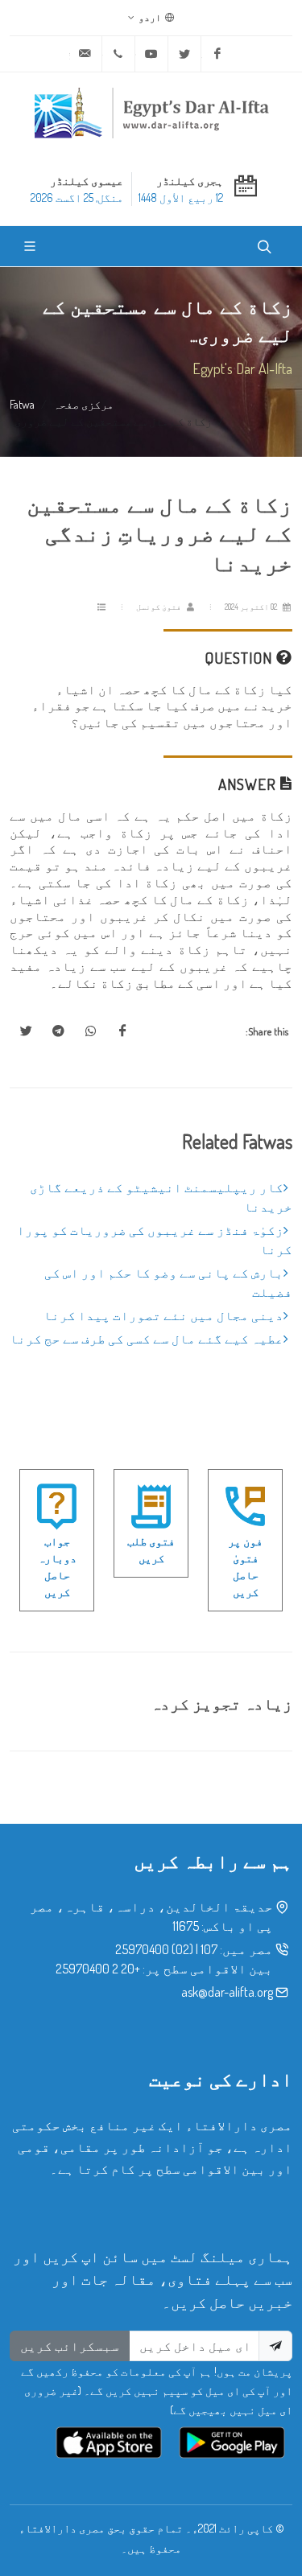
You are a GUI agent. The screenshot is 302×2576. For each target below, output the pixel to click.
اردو (151, 17)
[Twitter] (184, 54)
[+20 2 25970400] (118, 54)
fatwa (22, 404)
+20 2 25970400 (98, 1969)
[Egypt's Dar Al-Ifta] (151, 113)
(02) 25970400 (154, 1949)
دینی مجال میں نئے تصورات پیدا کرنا (163, 1315)
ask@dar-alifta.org (227, 1992)
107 (209, 1949)
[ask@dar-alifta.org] (85, 54)
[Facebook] (217, 54)
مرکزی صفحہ (83, 404)
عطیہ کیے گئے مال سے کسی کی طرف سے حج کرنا (147, 1339)
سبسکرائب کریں (70, 2346)
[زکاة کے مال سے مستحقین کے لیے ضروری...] (122, 1031)
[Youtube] (151, 54)
